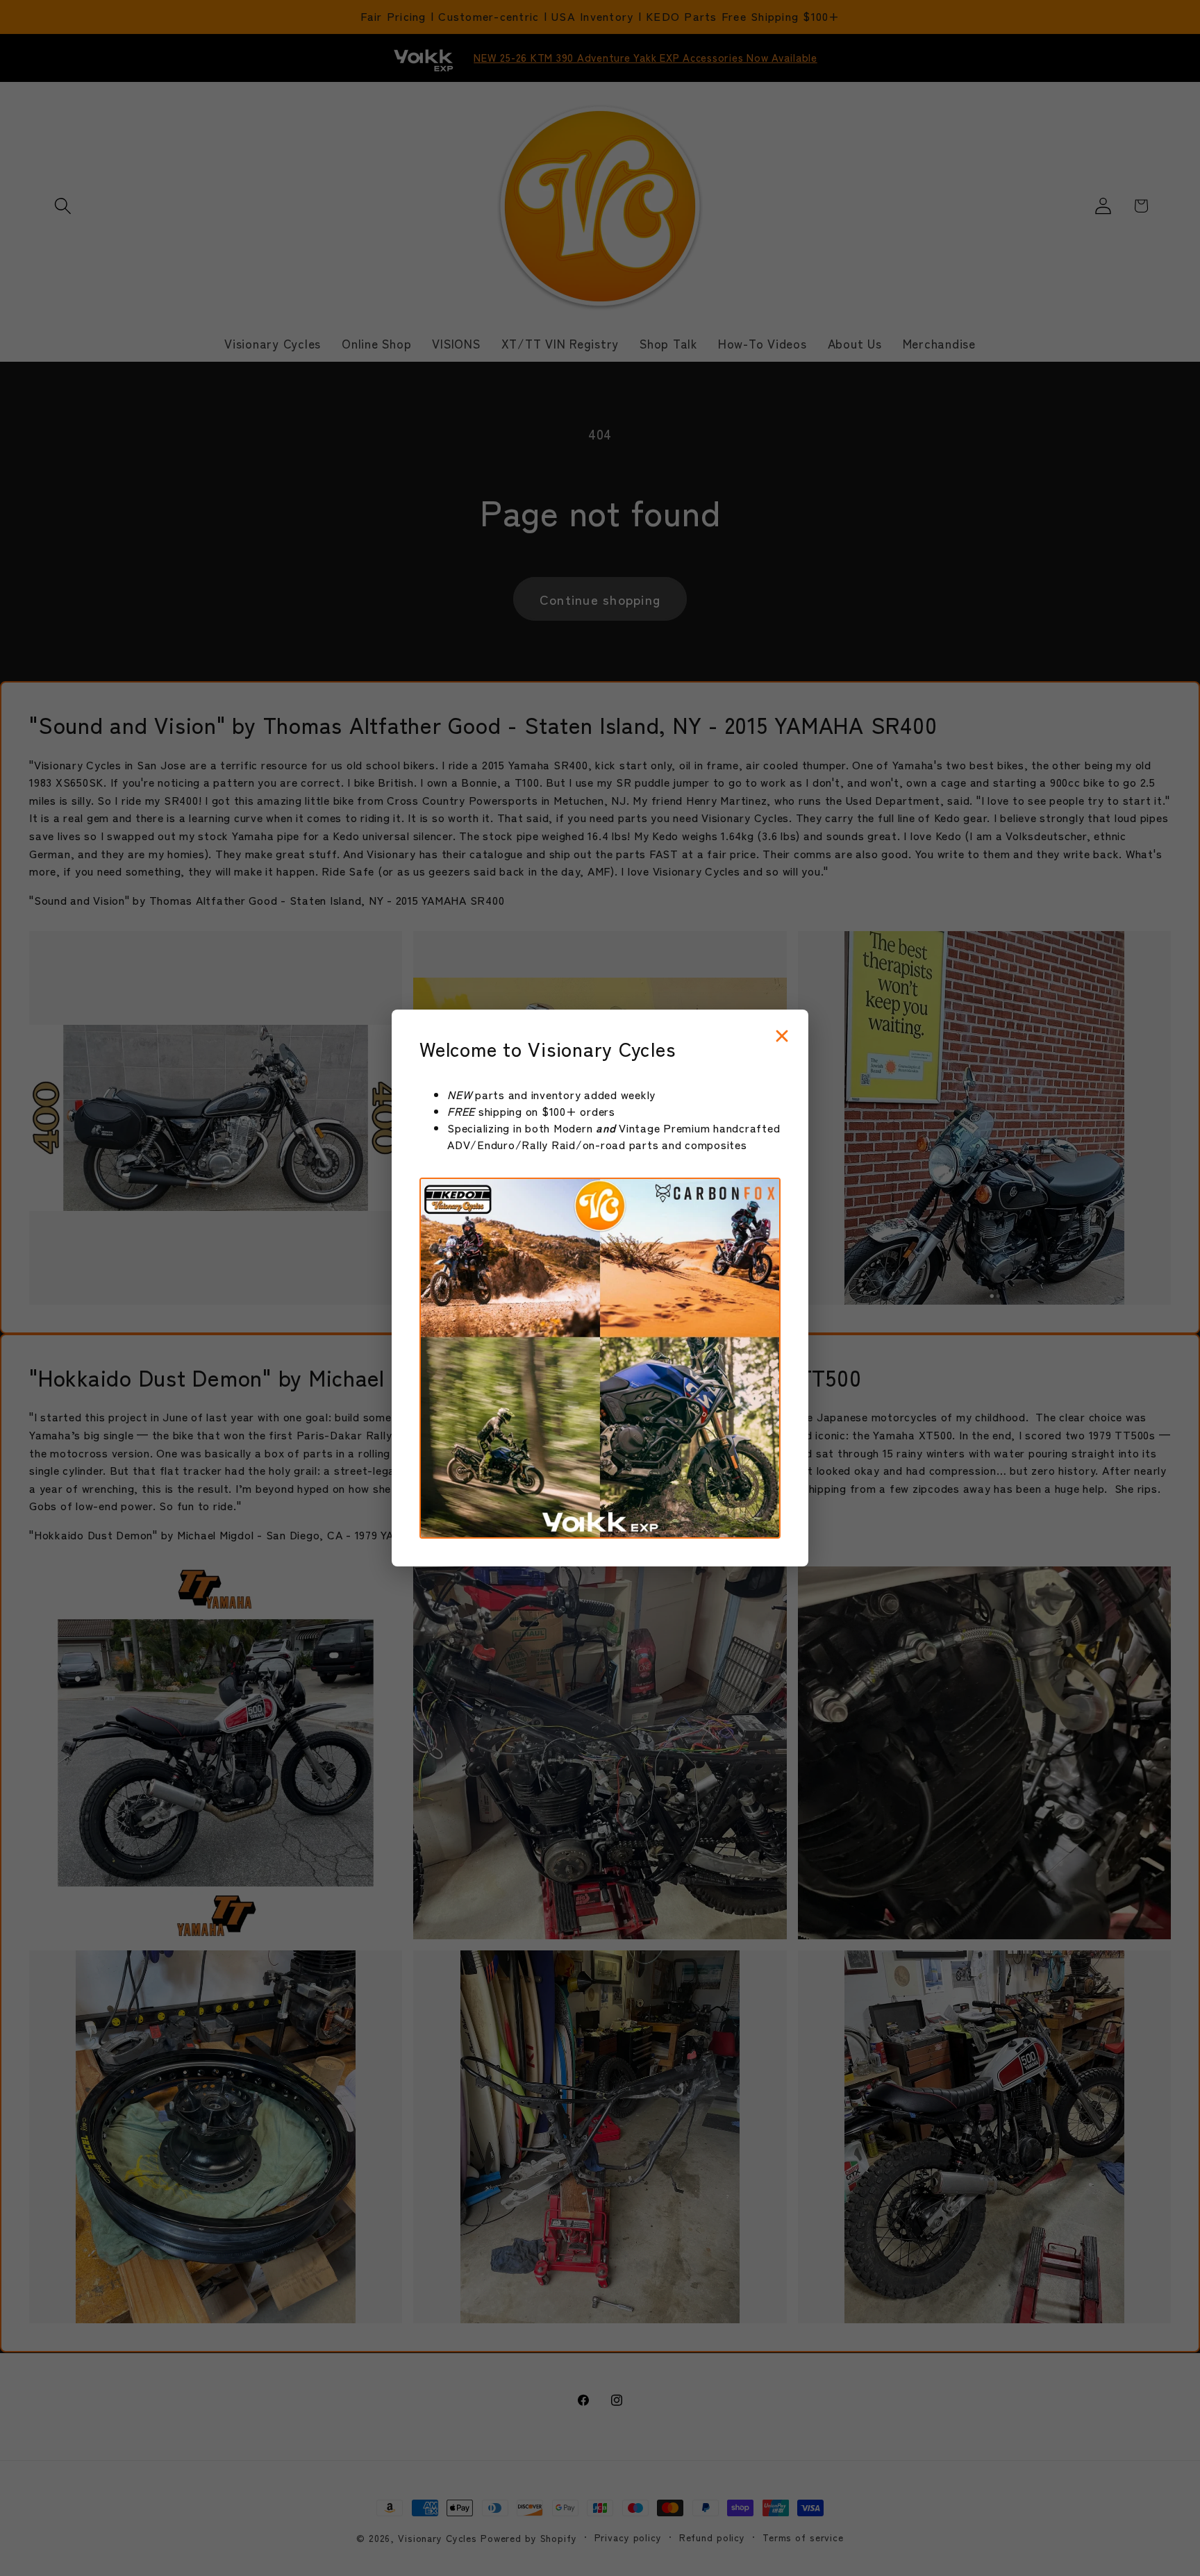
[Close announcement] (782, 1037)
